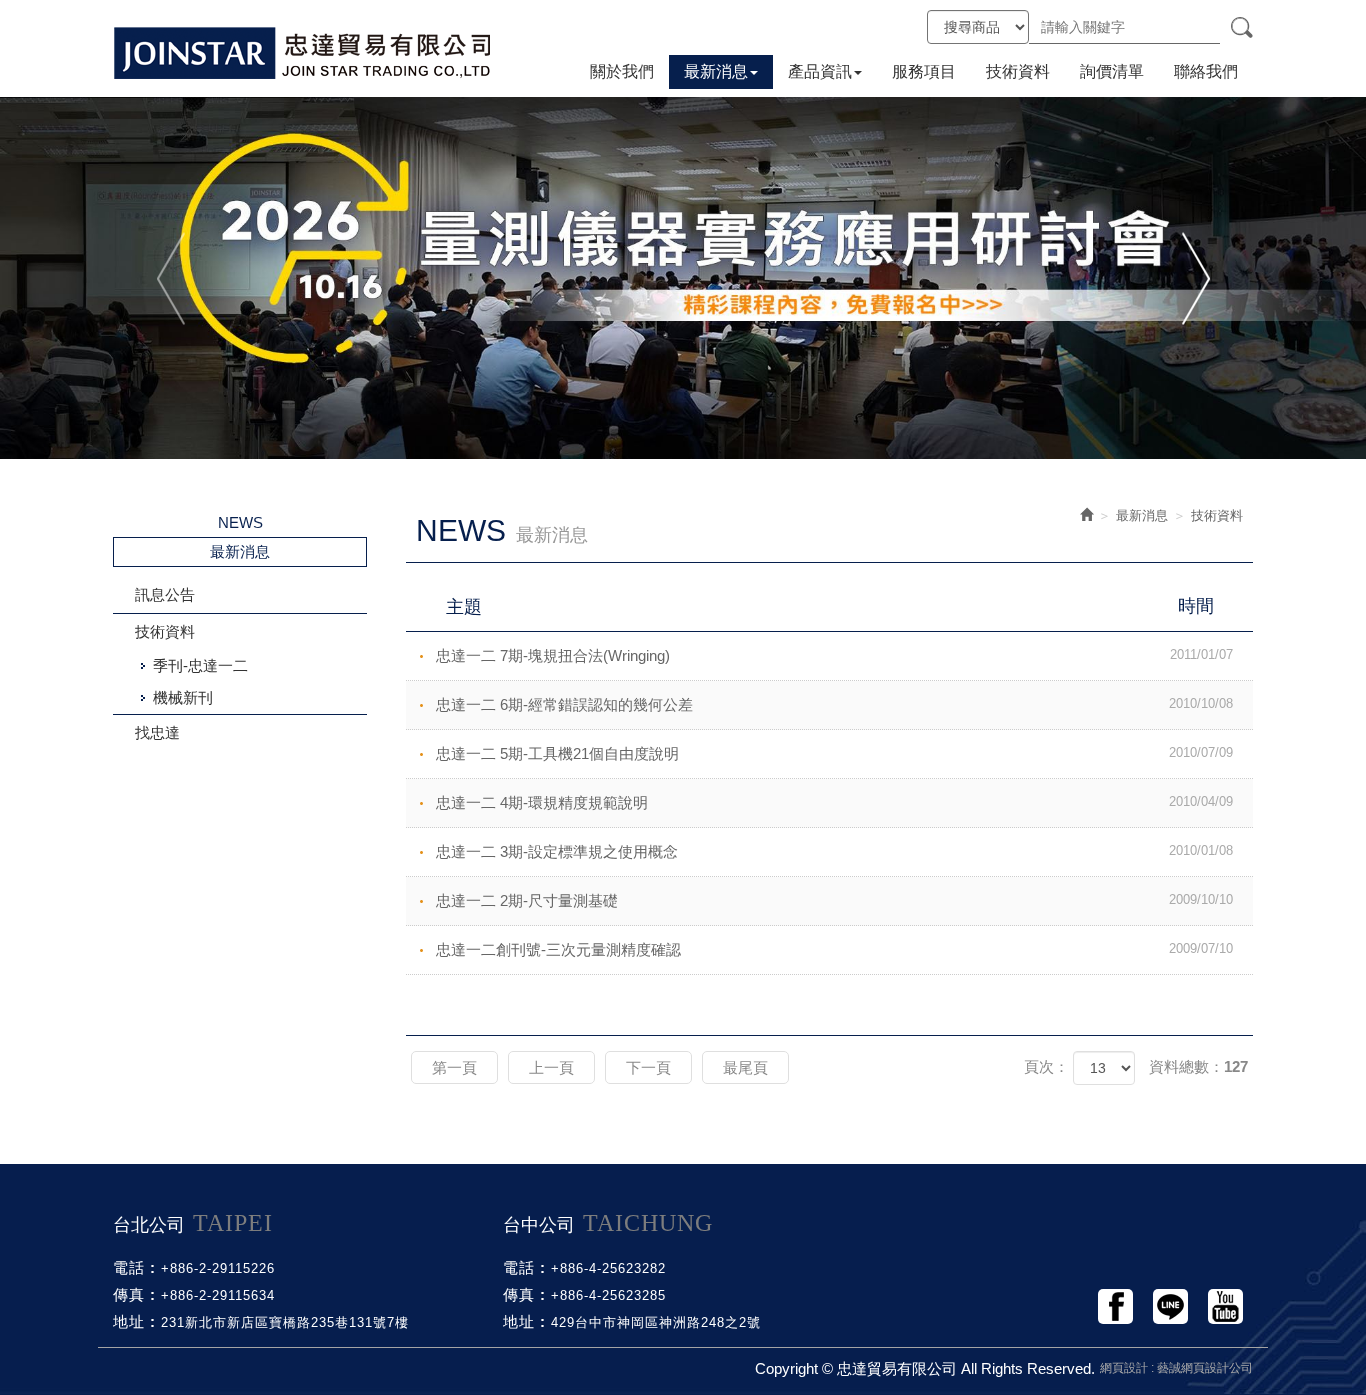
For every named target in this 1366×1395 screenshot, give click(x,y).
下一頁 (648, 1067)
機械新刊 (183, 697)
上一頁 (551, 1067)
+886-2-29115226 (218, 1268)
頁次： (1046, 1066)
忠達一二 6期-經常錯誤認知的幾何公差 (835, 704)
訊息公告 (165, 594)
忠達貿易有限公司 (303, 52)
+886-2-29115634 (218, 1295)
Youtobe (1225, 1306)
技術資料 (165, 631)
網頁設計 (1124, 1368)
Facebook (1115, 1306)
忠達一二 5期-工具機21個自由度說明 (835, 753)
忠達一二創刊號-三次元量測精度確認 (835, 949)
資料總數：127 (1198, 1066)
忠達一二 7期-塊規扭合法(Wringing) (835, 655)
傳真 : (134, 1294)
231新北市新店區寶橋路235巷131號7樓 (285, 1322)
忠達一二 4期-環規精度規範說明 (835, 802)
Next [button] (1193, 277)
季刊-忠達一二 (200, 665)
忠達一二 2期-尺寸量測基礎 (835, 900)
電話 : (134, 1267)
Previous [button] (172, 277)
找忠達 (157, 732)
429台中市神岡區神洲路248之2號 (656, 1322)
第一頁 (454, 1067)
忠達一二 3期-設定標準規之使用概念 (835, 851)
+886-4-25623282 (608, 1268)
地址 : (134, 1321)
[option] (683, 278)
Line (1170, 1306)
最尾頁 (745, 1067)
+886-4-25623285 (608, 1295)
